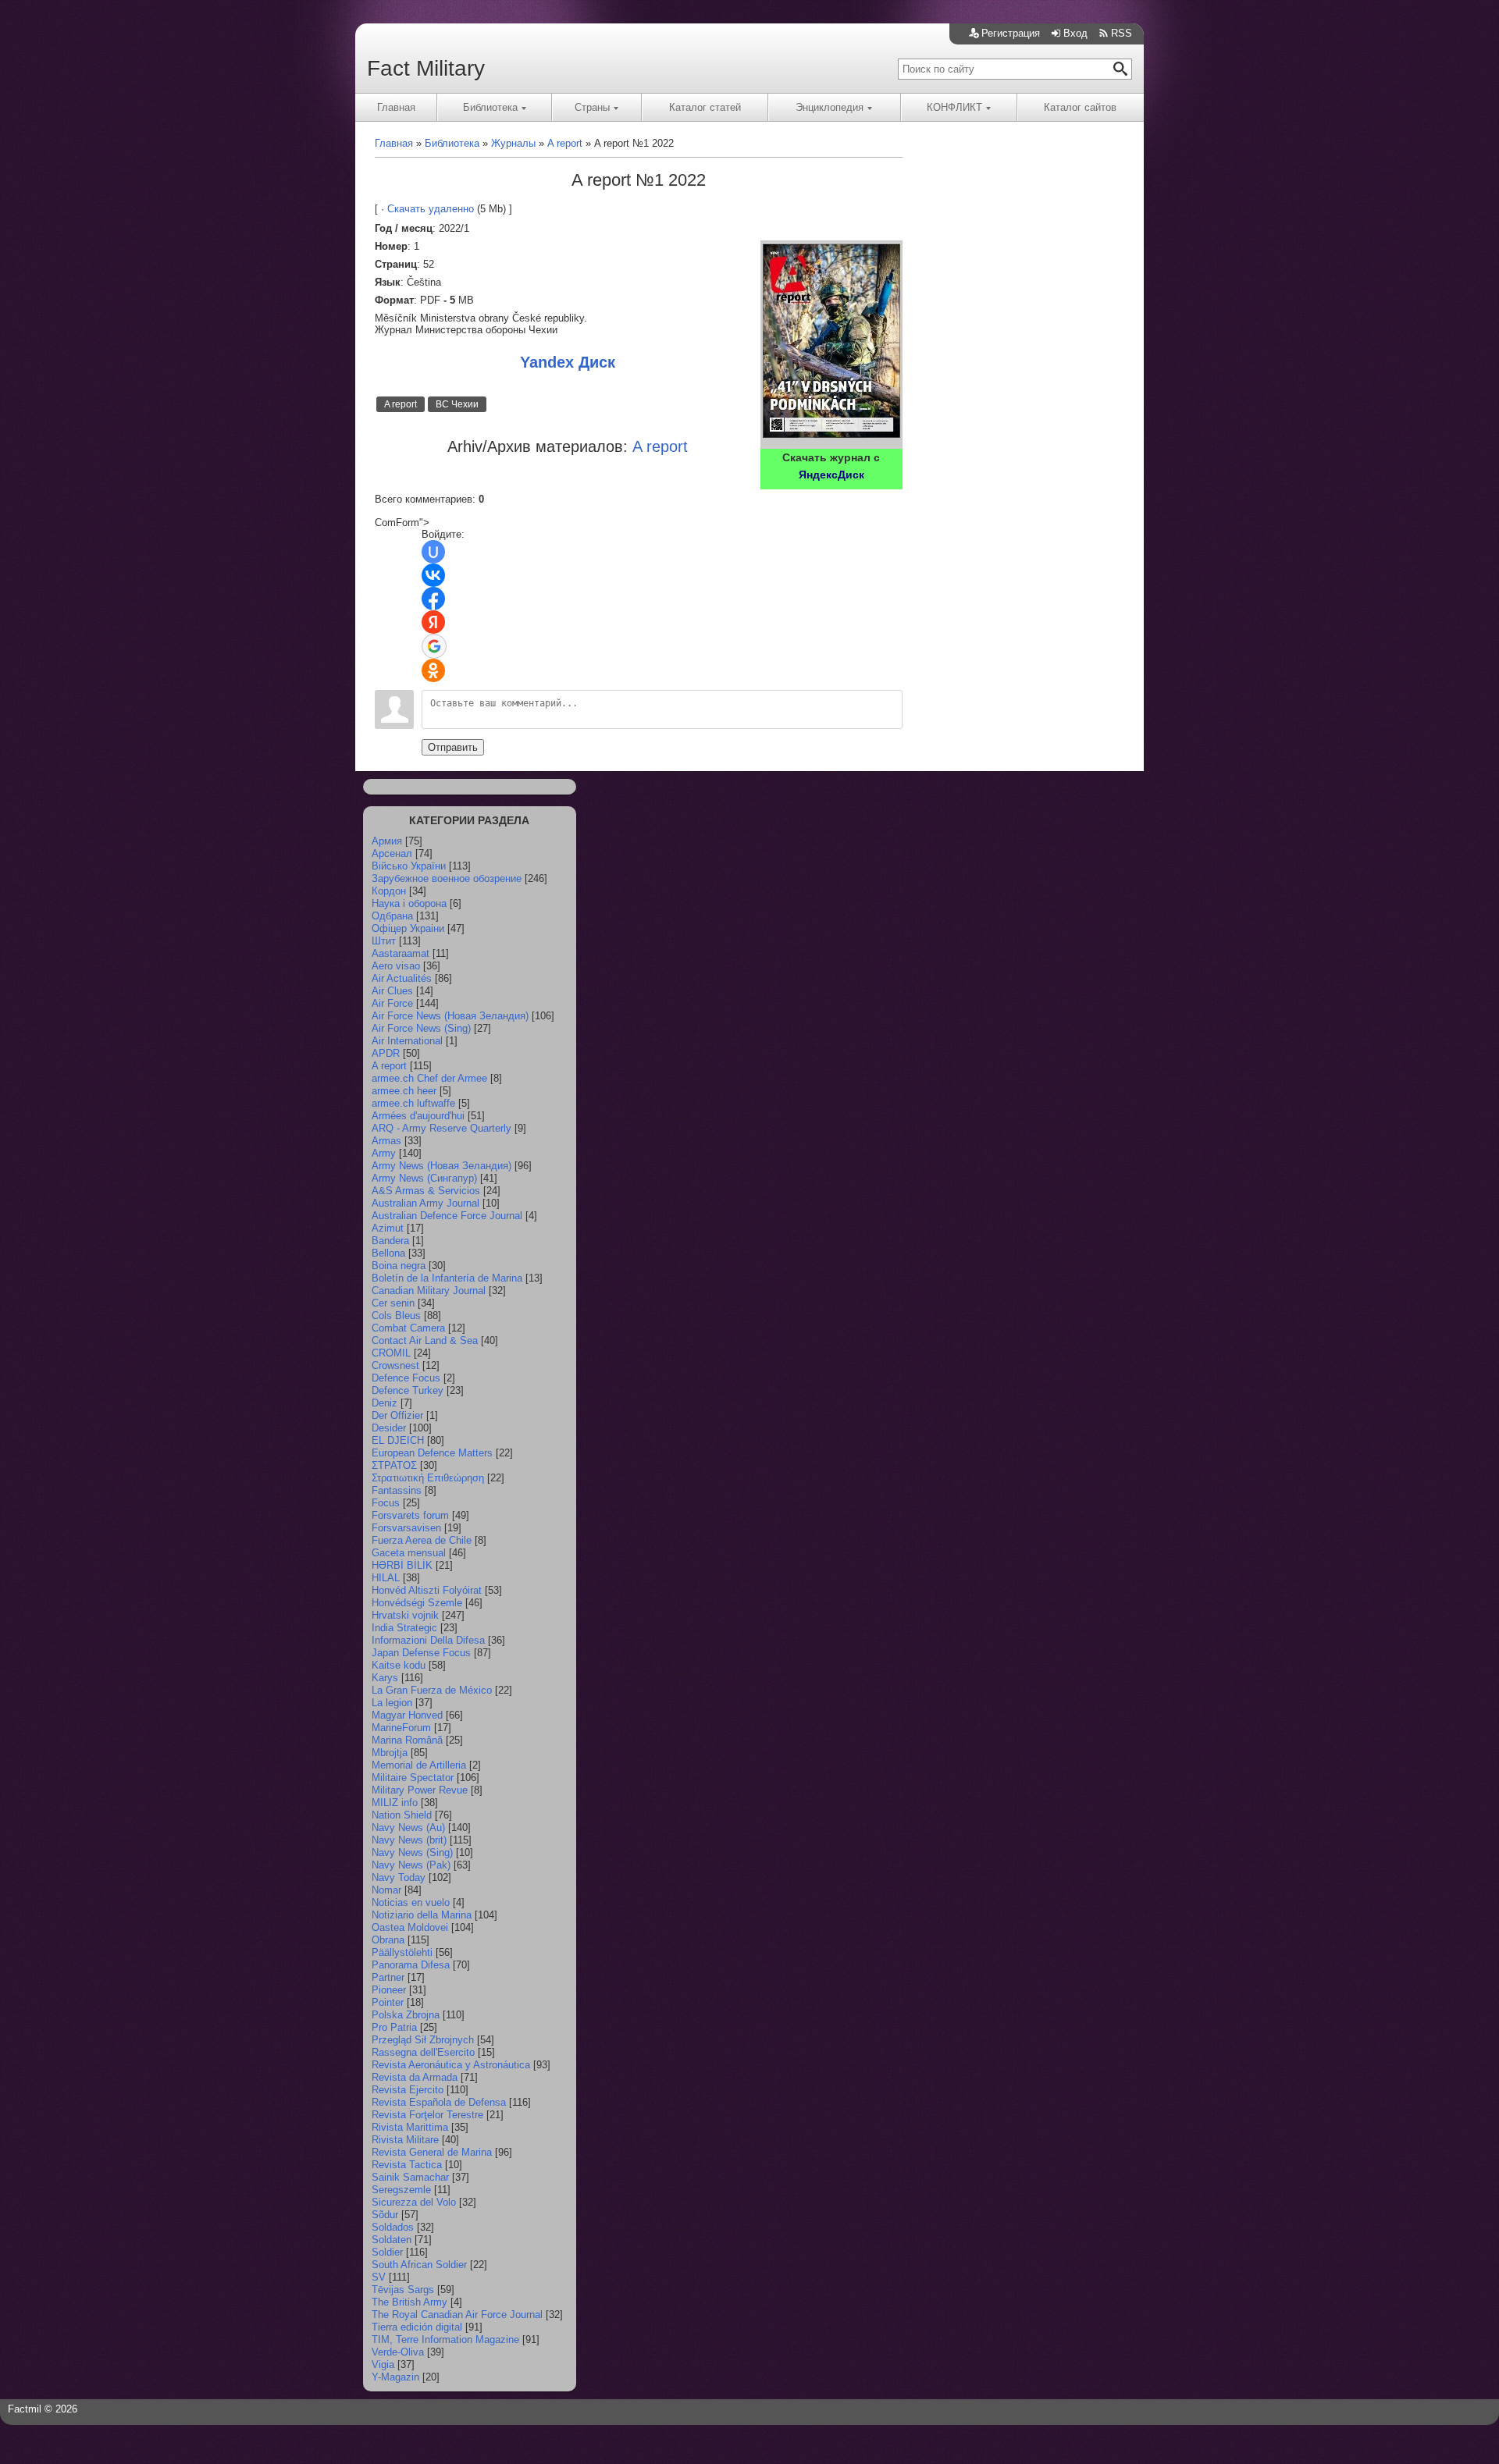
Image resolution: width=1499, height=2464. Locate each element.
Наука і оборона (409, 903)
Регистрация (1011, 33)
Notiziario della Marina (422, 1915)
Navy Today (399, 1877)
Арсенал (392, 853)
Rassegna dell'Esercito (423, 2052)
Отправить (453, 747)
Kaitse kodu (399, 1665)
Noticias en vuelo (411, 1902)
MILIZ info (395, 1803)
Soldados (393, 2227)
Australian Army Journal (425, 1203)
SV (379, 2277)
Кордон (389, 891)
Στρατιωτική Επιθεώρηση (428, 1478)
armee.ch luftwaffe (413, 1103)
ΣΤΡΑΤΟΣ (394, 1465)
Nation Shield (402, 1815)
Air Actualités (402, 978)
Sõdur (385, 2215)
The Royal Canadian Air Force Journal (457, 2315)
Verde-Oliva (398, 2352)
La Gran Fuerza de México (432, 1690)
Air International (407, 1041)
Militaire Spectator (413, 1778)
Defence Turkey (408, 1390)
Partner (388, 1977)
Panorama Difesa (411, 1965)
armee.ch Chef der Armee (429, 1078)
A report (401, 404)
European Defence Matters (432, 1453)
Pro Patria (394, 2027)
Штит (384, 941)
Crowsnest (395, 1365)
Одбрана (392, 916)
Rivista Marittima (410, 2127)
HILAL (386, 1578)
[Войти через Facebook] (433, 599)
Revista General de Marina (432, 2152)
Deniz (385, 1403)
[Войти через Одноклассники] (433, 670)
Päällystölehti (402, 1952)
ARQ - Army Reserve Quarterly (442, 1128)
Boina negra (399, 1266)
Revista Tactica (407, 2165)
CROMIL (391, 1353)
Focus (386, 1503)
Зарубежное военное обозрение (447, 878)
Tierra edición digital (417, 2327)
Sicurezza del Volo (414, 2202)
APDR (386, 1053)
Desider (389, 1428)
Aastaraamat (401, 953)
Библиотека (490, 107)
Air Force (392, 1003)
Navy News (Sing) (412, 1852)
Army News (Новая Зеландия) (442, 1166)
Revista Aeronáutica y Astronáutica (451, 2065)
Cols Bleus (396, 1316)
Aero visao (396, 966)
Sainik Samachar (410, 2177)
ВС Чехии (457, 404)
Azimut (388, 1228)
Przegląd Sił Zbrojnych (423, 2040)
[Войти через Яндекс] (433, 622)
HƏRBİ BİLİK (402, 1565)
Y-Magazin (395, 2377)
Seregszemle (401, 2190)
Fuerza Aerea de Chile (422, 1540)
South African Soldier (419, 2265)
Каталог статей (705, 107)
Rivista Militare (405, 2140)
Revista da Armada (415, 2077)
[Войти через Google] (434, 646)
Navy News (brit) (409, 1840)
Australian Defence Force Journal (447, 1216)
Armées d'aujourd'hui (418, 1116)
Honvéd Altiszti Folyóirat (427, 1590)
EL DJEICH (398, 1440)
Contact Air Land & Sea (425, 1340)
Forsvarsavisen (406, 1528)
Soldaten (392, 2240)
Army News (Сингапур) (424, 1178)
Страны (592, 107)
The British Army (409, 2302)
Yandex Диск (568, 362)
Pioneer (389, 1990)
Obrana (388, 1940)
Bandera (390, 1241)
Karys (385, 1678)
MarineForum (401, 1728)
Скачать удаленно (431, 209)
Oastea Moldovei (410, 1927)
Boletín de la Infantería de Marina (447, 1278)
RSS (1122, 33)
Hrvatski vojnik (405, 1615)
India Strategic (404, 1628)
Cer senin (393, 1303)
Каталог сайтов (1080, 107)
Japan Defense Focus (421, 1653)
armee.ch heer (404, 1091)
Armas (386, 1141)
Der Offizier (397, 1415)
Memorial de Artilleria (419, 1765)
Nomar (386, 1890)
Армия (387, 841)
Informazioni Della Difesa (428, 1640)
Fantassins (397, 1490)
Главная (396, 107)
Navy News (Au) (408, 1828)
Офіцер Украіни (408, 928)
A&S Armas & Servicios (426, 1191)
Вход (1075, 33)
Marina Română (407, 1740)
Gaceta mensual (409, 1553)
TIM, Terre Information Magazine (445, 2340)
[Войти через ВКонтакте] (433, 575)
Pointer (388, 2002)
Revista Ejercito (408, 2090)
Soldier (387, 2252)
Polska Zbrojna (406, 2015)
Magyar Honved (407, 1715)
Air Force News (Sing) (421, 1028)
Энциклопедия (830, 107)
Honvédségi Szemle (417, 1603)
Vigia (383, 2364)
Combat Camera (408, 1328)
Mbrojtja (390, 1753)
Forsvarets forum (410, 1515)
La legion (392, 1703)
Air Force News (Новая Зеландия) (450, 1016)
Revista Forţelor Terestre (427, 2115)
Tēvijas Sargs (403, 2290)
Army (384, 1153)
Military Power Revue (420, 1790)
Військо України (409, 866)
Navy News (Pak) (411, 1865)
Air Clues (392, 991)
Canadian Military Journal (429, 1291)
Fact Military (426, 68)
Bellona (388, 1253)
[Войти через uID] (433, 552)
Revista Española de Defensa (439, 2102)
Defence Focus (406, 1378)
